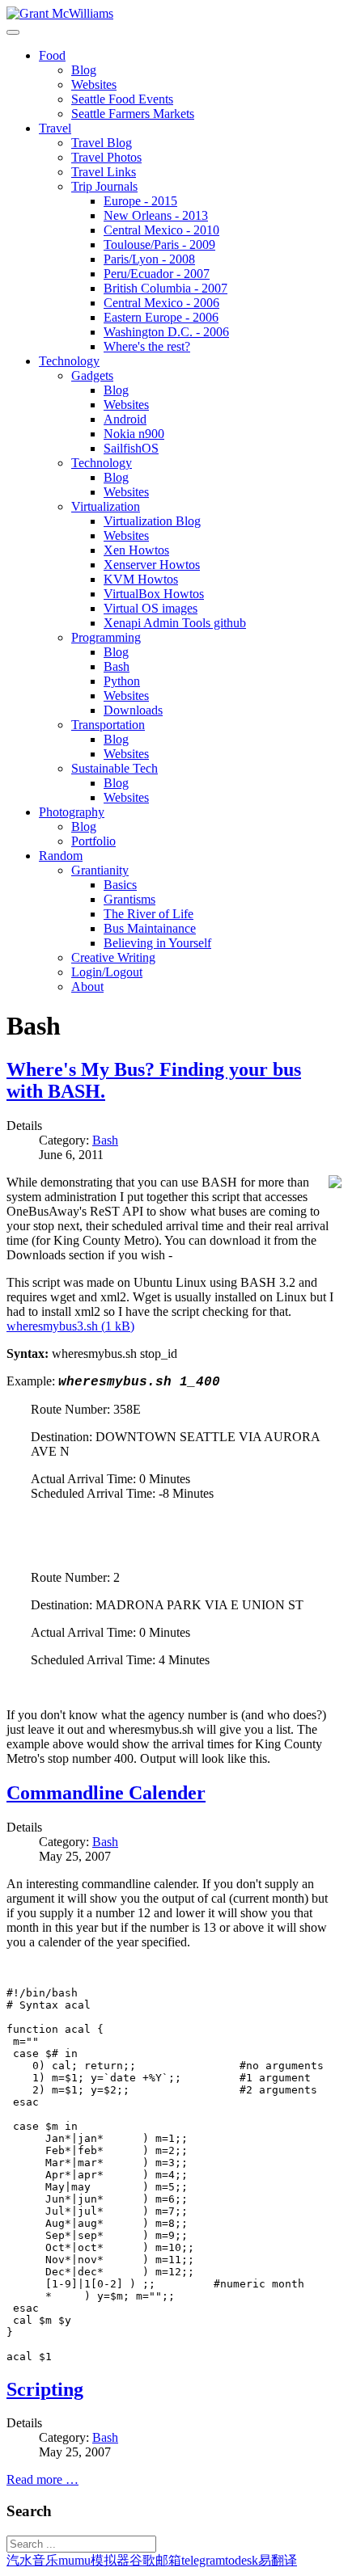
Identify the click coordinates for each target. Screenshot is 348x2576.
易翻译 (278, 2560)
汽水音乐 (32, 2560)
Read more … (42, 2479)
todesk (242, 2560)
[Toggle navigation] (13, 32)
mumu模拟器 (94, 2560)
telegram (203, 2560)
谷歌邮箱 (155, 2560)
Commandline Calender (106, 1793)
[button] (52, 55)
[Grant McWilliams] (60, 13)
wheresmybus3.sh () (70, 1326)
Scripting (45, 2389)
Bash (105, 1140)
